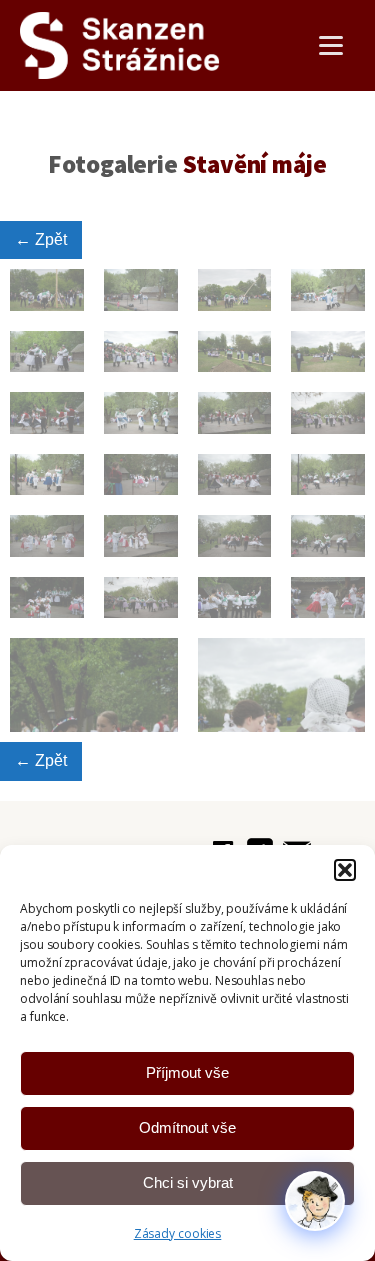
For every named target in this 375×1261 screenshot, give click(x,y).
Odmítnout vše (187, 1127)
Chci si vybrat (188, 1182)
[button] (345, 870)
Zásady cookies (178, 1233)
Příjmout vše (187, 1072)
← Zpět (41, 239)
